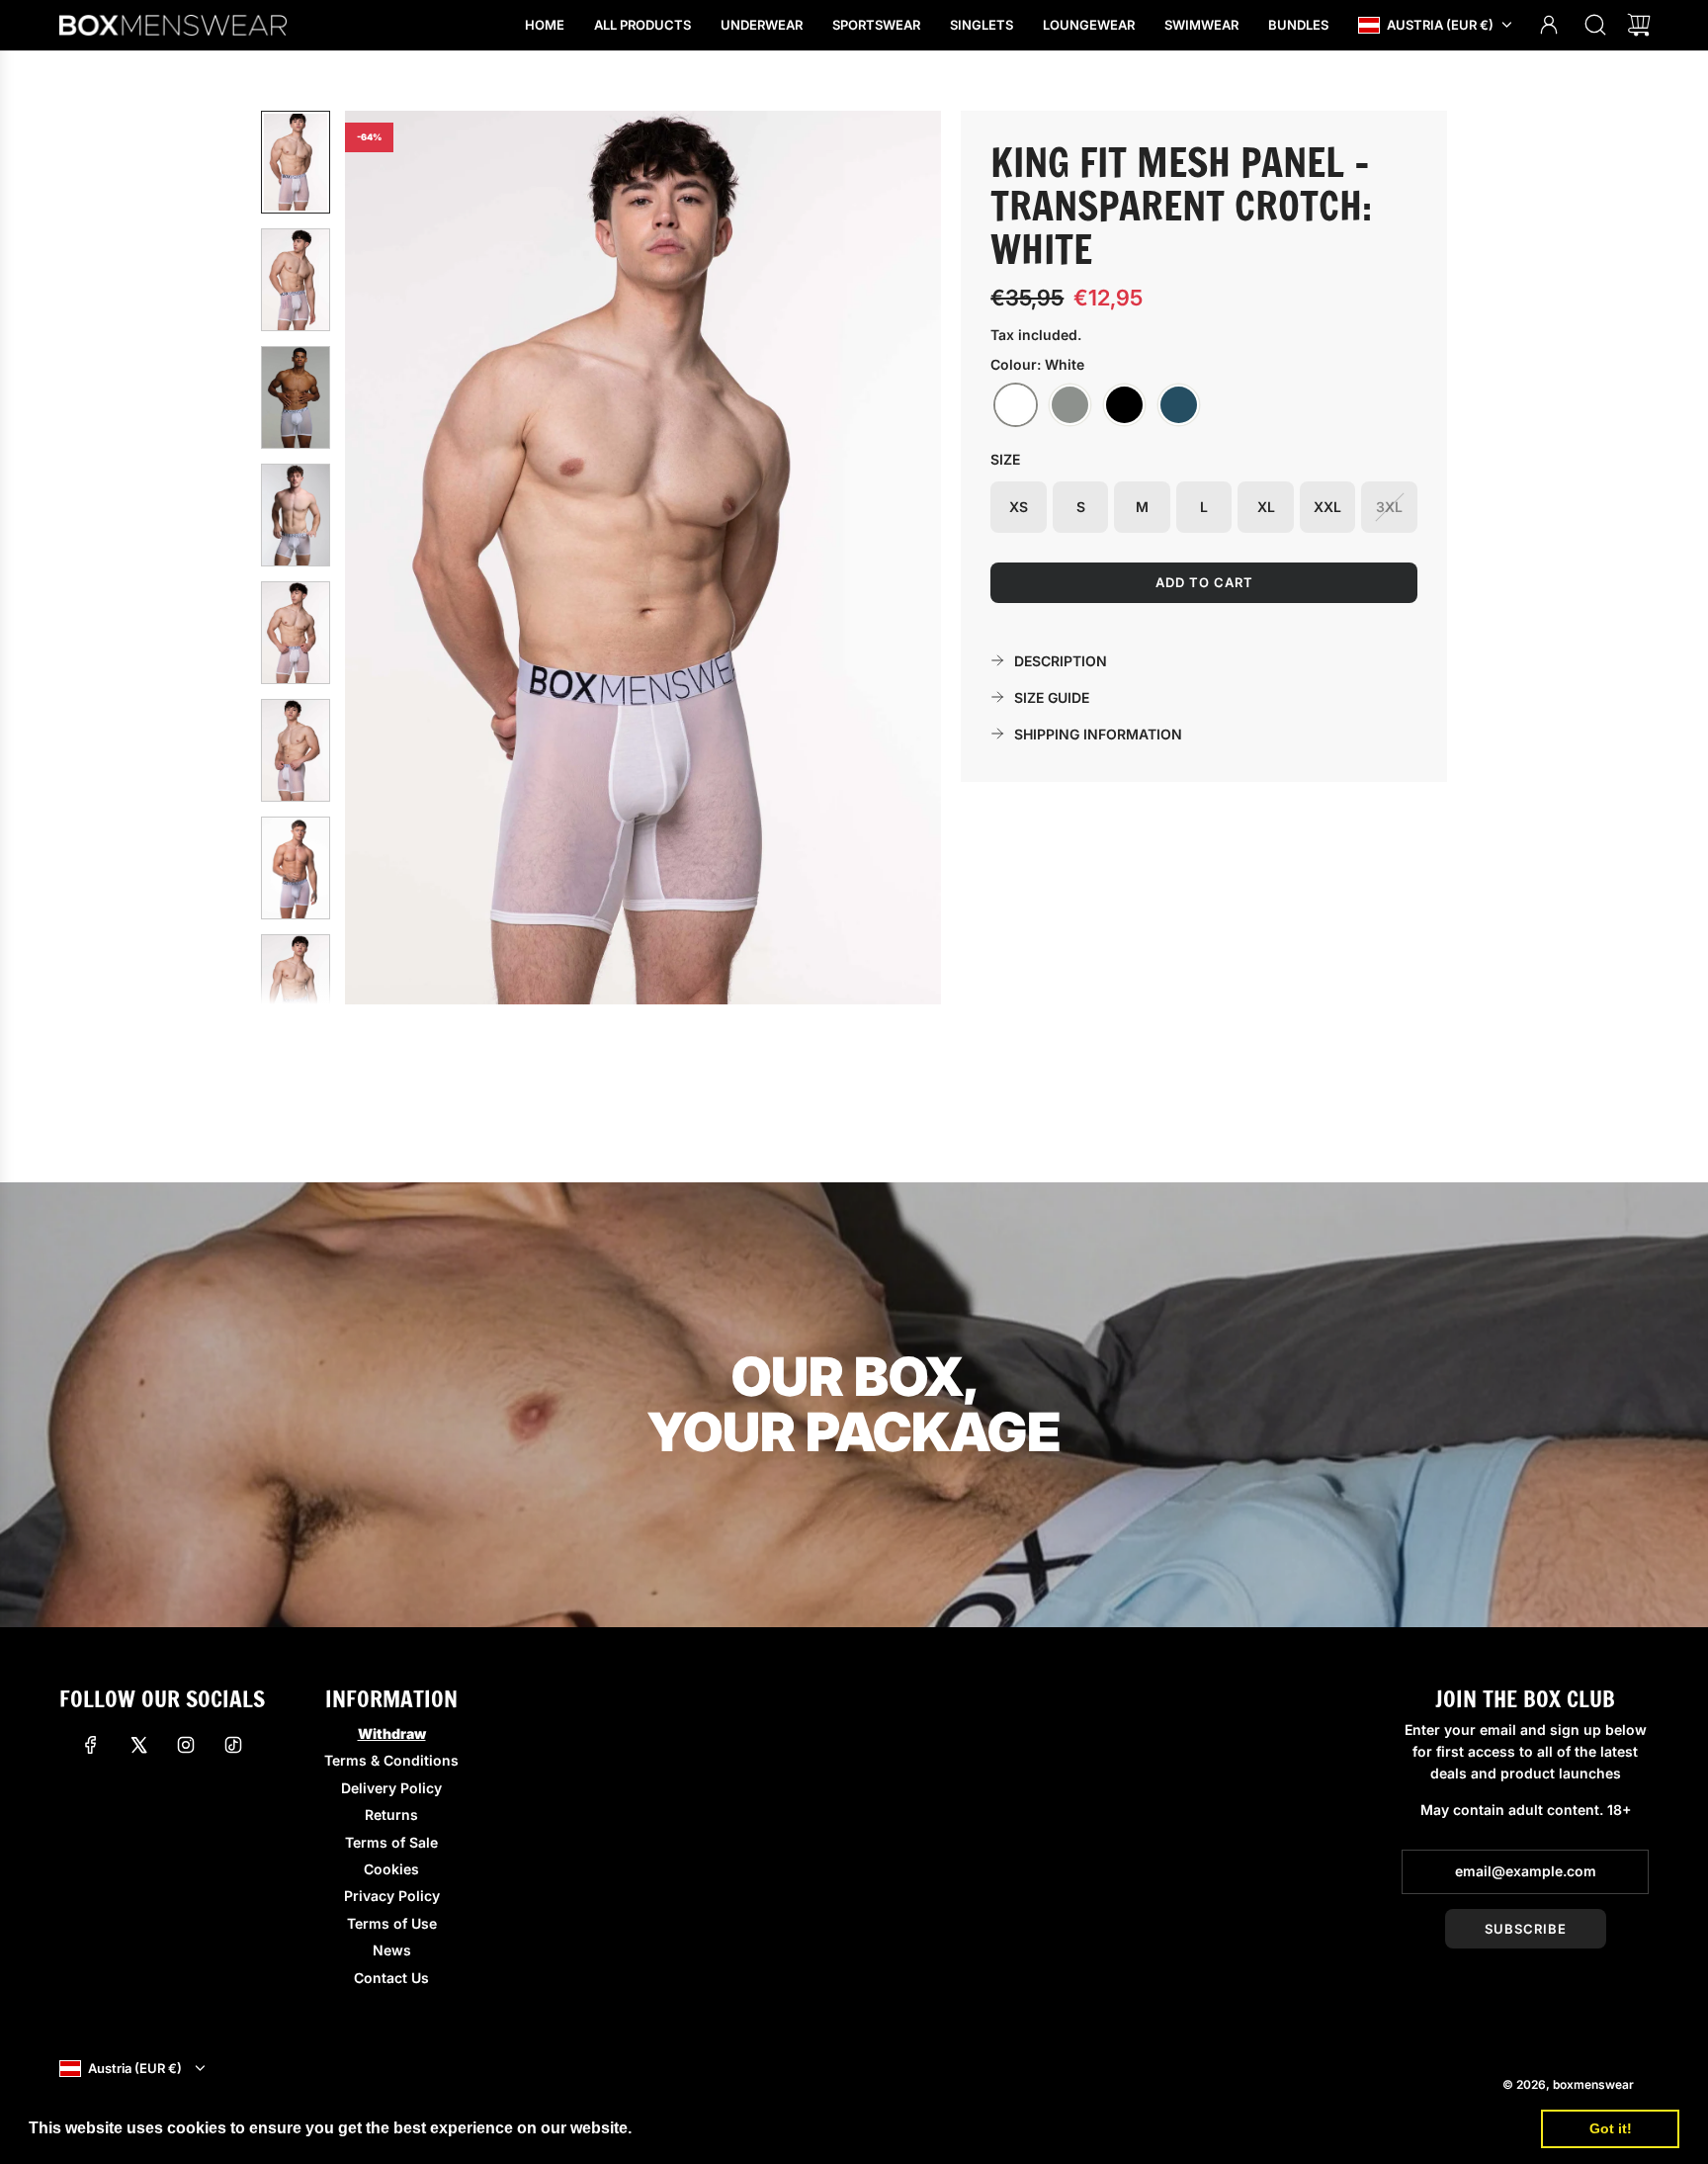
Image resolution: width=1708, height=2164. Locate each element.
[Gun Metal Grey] (1070, 405)
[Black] (1124, 405)
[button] (392, 558)
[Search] (1595, 25)
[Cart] (1639, 25)
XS (1019, 507)
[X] (138, 1745)
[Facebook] (91, 1745)
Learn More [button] (681, 2128)
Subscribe (1526, 1929)
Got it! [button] (1611, 2128)
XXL (1327, 507)
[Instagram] (186, 1745)
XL (1266, 507)
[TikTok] (233, 1745)
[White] (1016, 405)
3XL (1389, 507)
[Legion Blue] (1179, 405)
